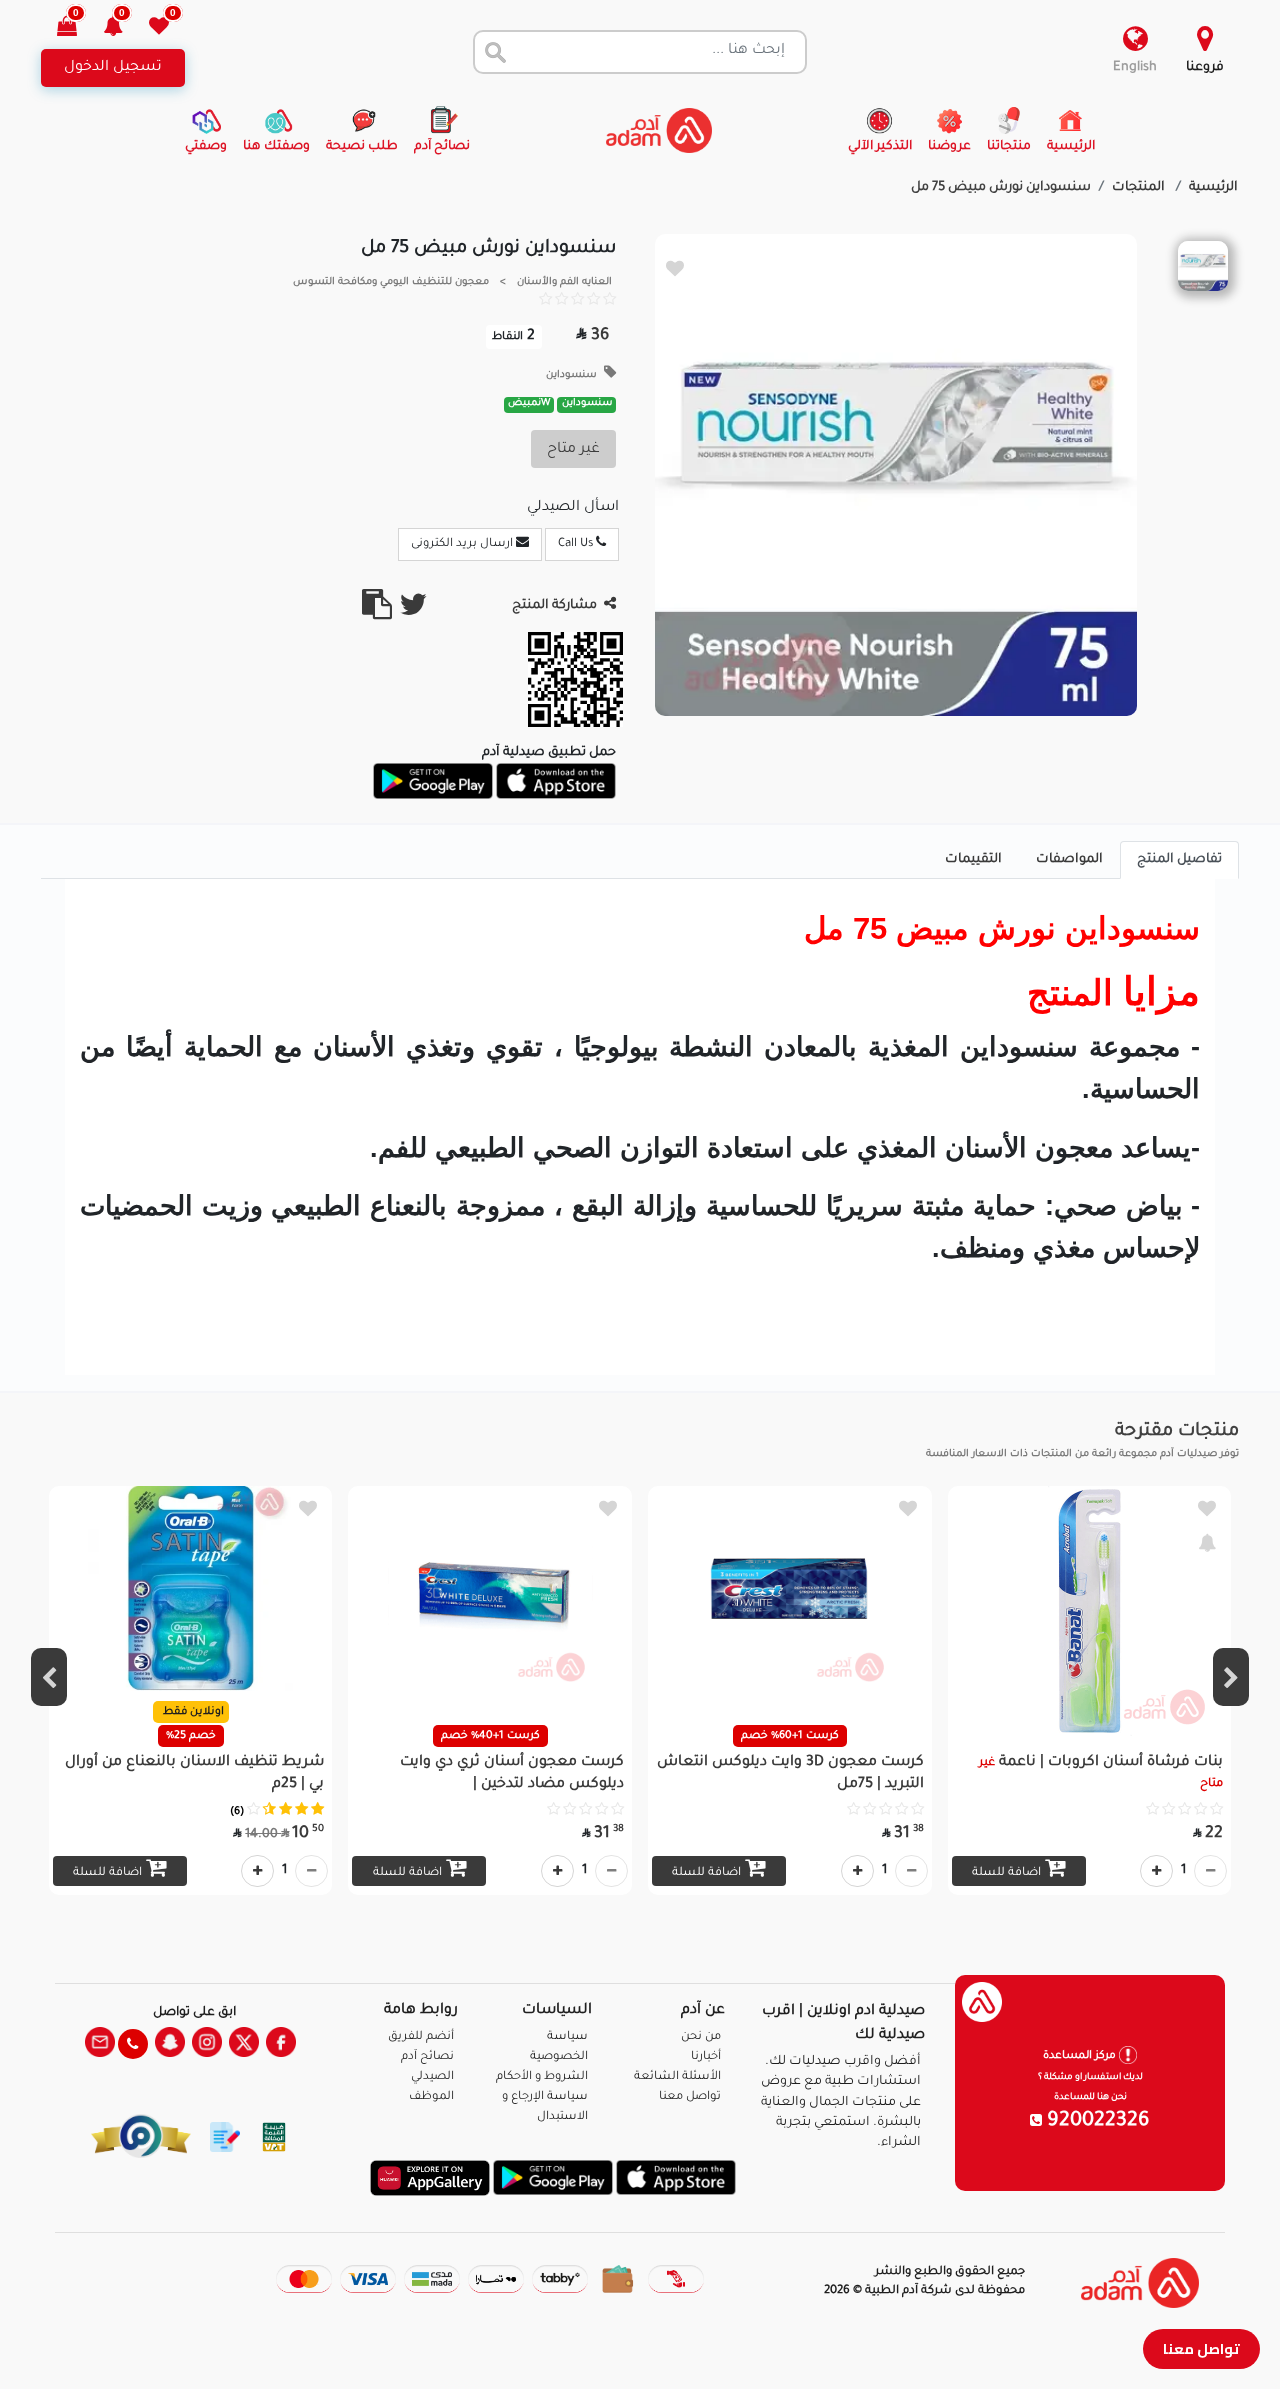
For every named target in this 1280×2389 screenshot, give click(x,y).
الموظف (431, 2097)
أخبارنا (706, 2057)
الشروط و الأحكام (542, 2077)
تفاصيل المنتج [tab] (1179, 860)
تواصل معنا (1201, 2348)
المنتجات (1140, 188)
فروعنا (1205, 68)
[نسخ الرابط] (377, 613)
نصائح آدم (427, 2057)
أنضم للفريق (421, 2037)
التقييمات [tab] (973, 860)
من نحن (701, 2037)
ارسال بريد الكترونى (463, 544)
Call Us (577, 544)
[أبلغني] (1207, 1542)
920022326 (1096, 2122)
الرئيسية (1213, 188)
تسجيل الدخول (113, 68)
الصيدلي (432, 2077)
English (1135, 68)
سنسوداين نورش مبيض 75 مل (1001, 188)
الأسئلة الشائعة (677, 2077)
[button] (124, 28)
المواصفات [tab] (1069, 860)
